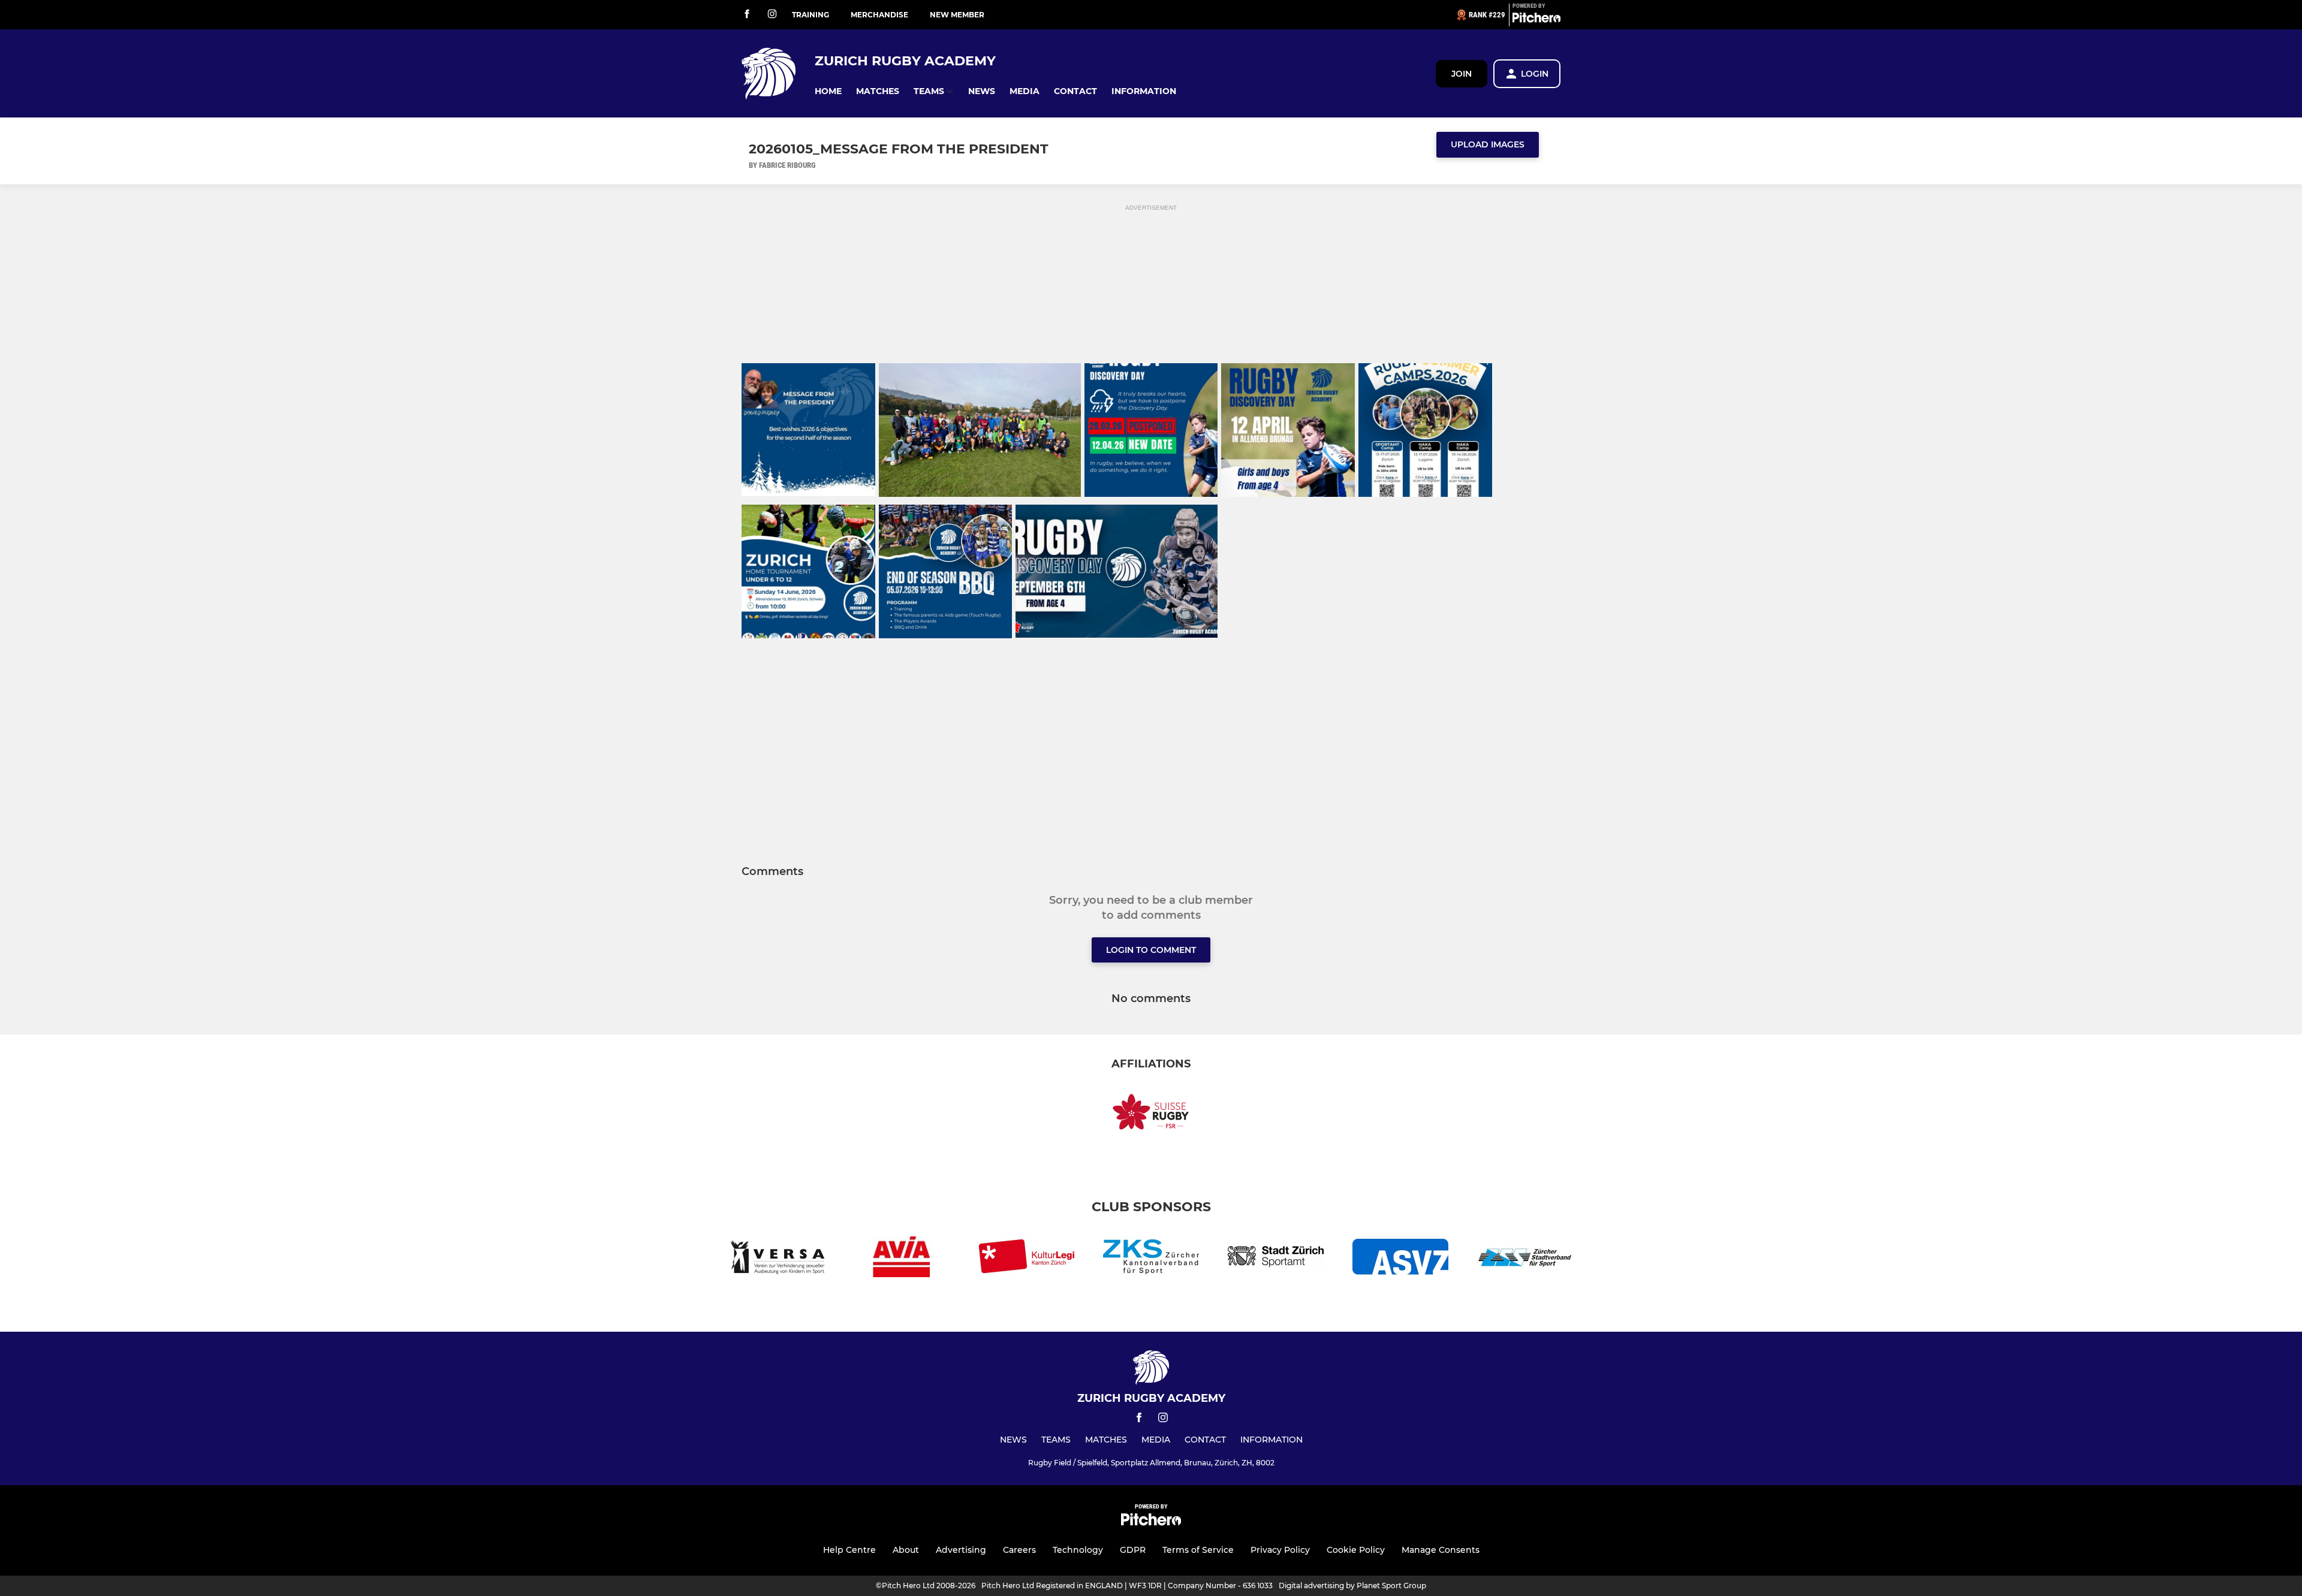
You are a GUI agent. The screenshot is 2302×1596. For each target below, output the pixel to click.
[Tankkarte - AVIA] (902, 1259)
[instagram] (772, 15)
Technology (1078, 1550)
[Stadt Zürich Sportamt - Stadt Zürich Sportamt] (1276, 1259)
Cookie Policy (1356, 1550)
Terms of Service (1198, 1550)
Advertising (961, 1550)
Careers (1019, 1550)
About (906, 1550)
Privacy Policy (1280, 1550)
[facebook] (747, 15)
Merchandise (879, 15)
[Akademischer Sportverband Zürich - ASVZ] (1400, 1259)
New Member (957, 15)
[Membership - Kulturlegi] (1026, 1259)
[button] (828, 91)
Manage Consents (1441, 1550)
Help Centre (849, 1550)
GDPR (1133, 1550)
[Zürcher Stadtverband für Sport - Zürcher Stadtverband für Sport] (1525, 1259)
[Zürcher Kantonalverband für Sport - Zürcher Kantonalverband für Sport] (1151, 1259)
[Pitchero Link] (1536, 20)
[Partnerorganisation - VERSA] (777, 1259)
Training (810, 15)
